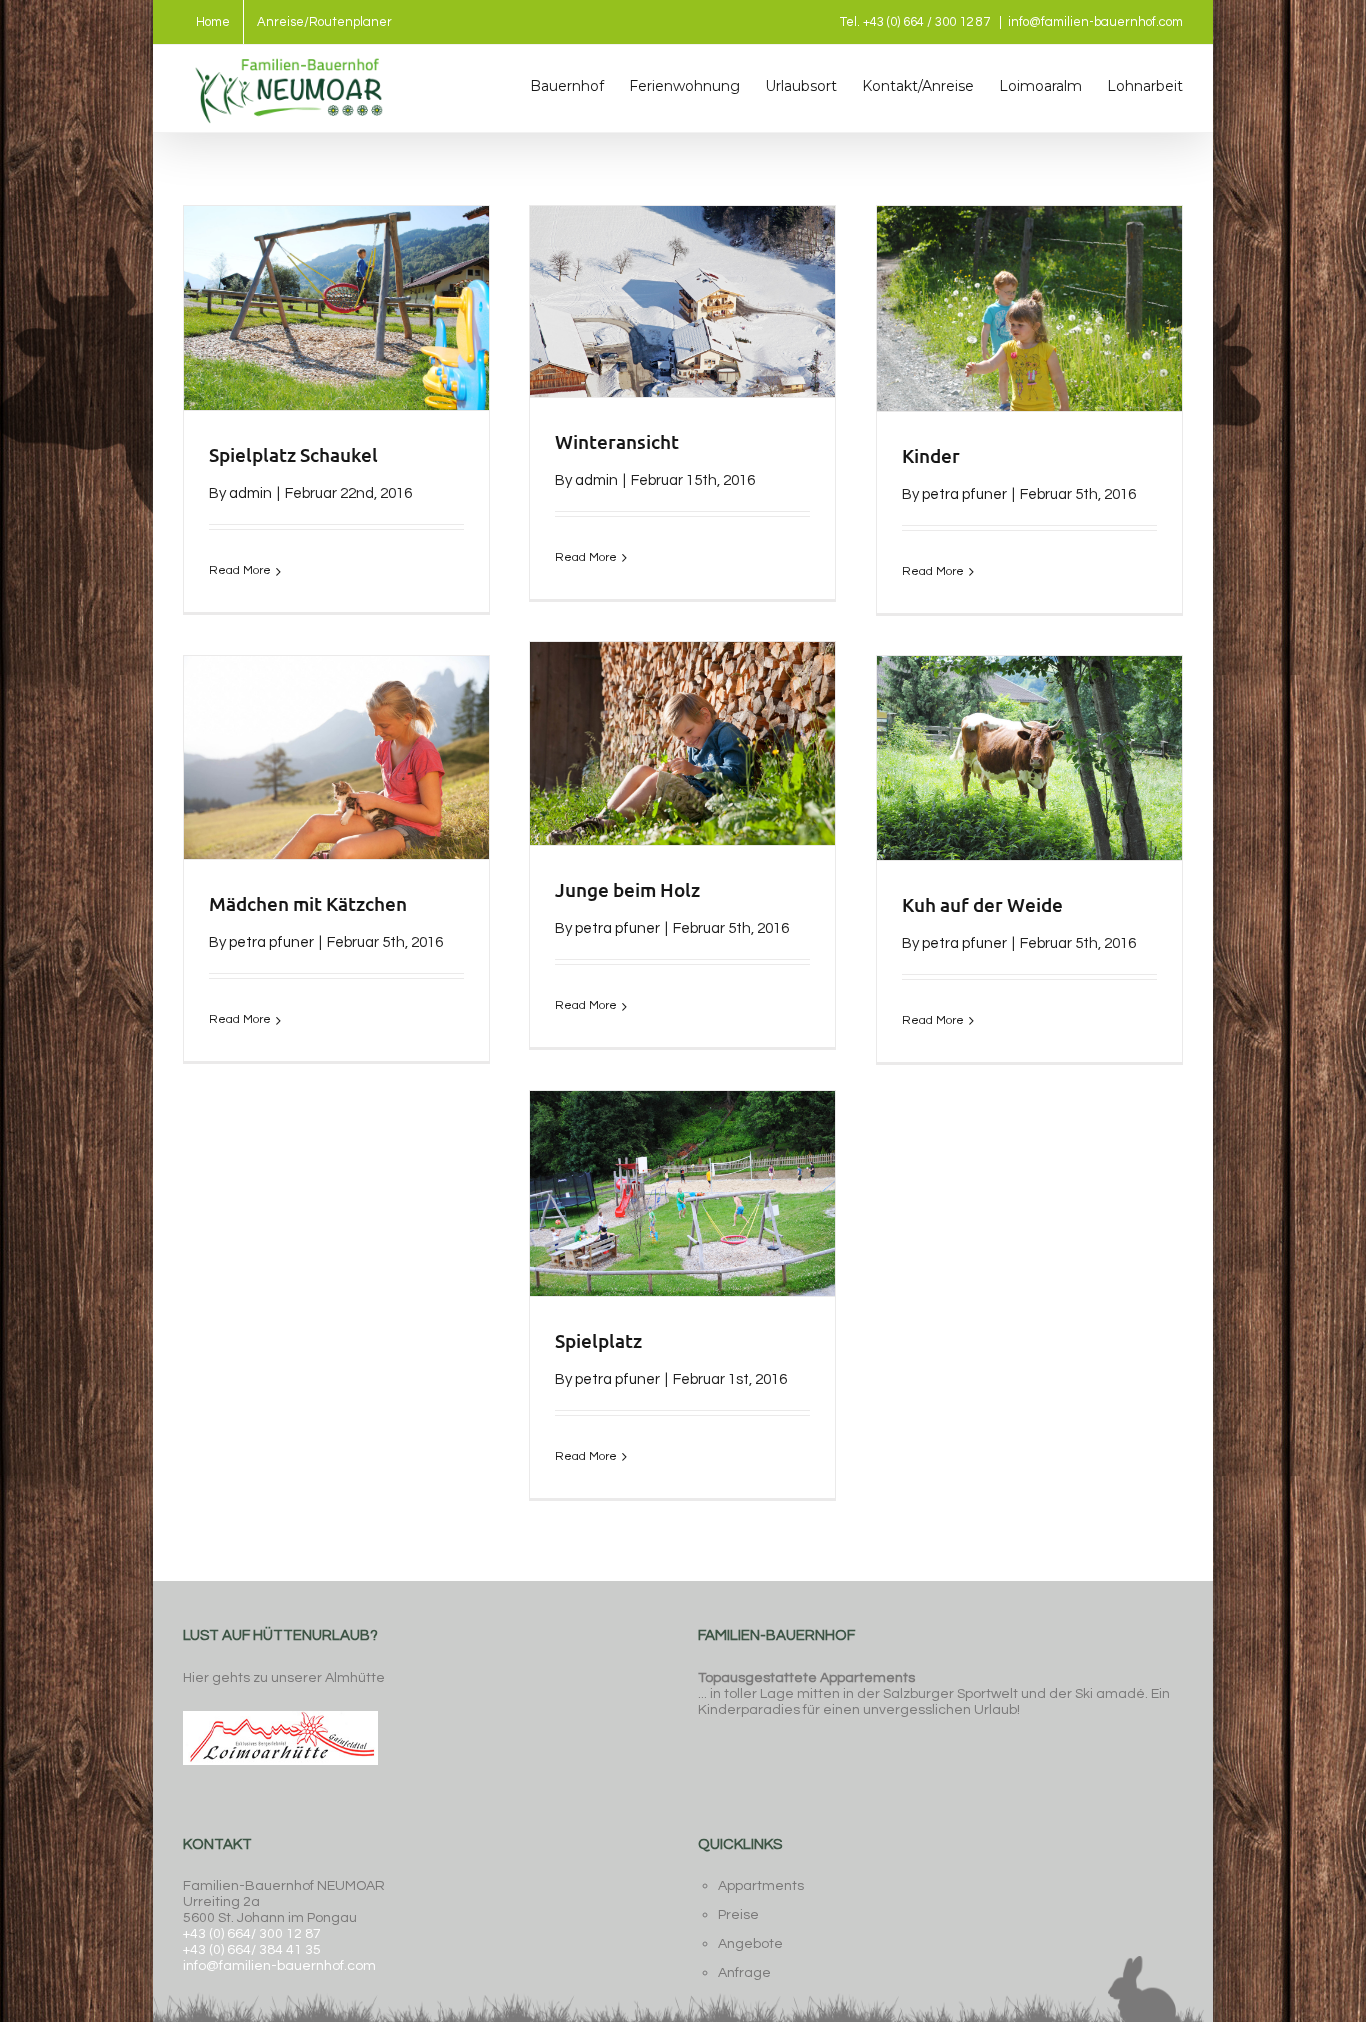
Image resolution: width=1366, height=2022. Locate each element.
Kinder (931, 455)
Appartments (761, 1886)
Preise (738, 1915)
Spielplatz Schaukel (293, 454)
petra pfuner (964, 494)
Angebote (750, 1944)
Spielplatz (598, 1340)
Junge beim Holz (627, 889)
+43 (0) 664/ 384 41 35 (252, 1950)
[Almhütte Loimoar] (280, 1709)
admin (250, 493)
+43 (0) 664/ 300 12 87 (252, 1934)
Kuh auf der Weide (982, 904)
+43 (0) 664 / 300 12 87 (926, 22)
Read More (240, 570)
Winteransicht (617, 441)
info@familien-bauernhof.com (1095, 22)
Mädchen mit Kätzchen (308, 903)
